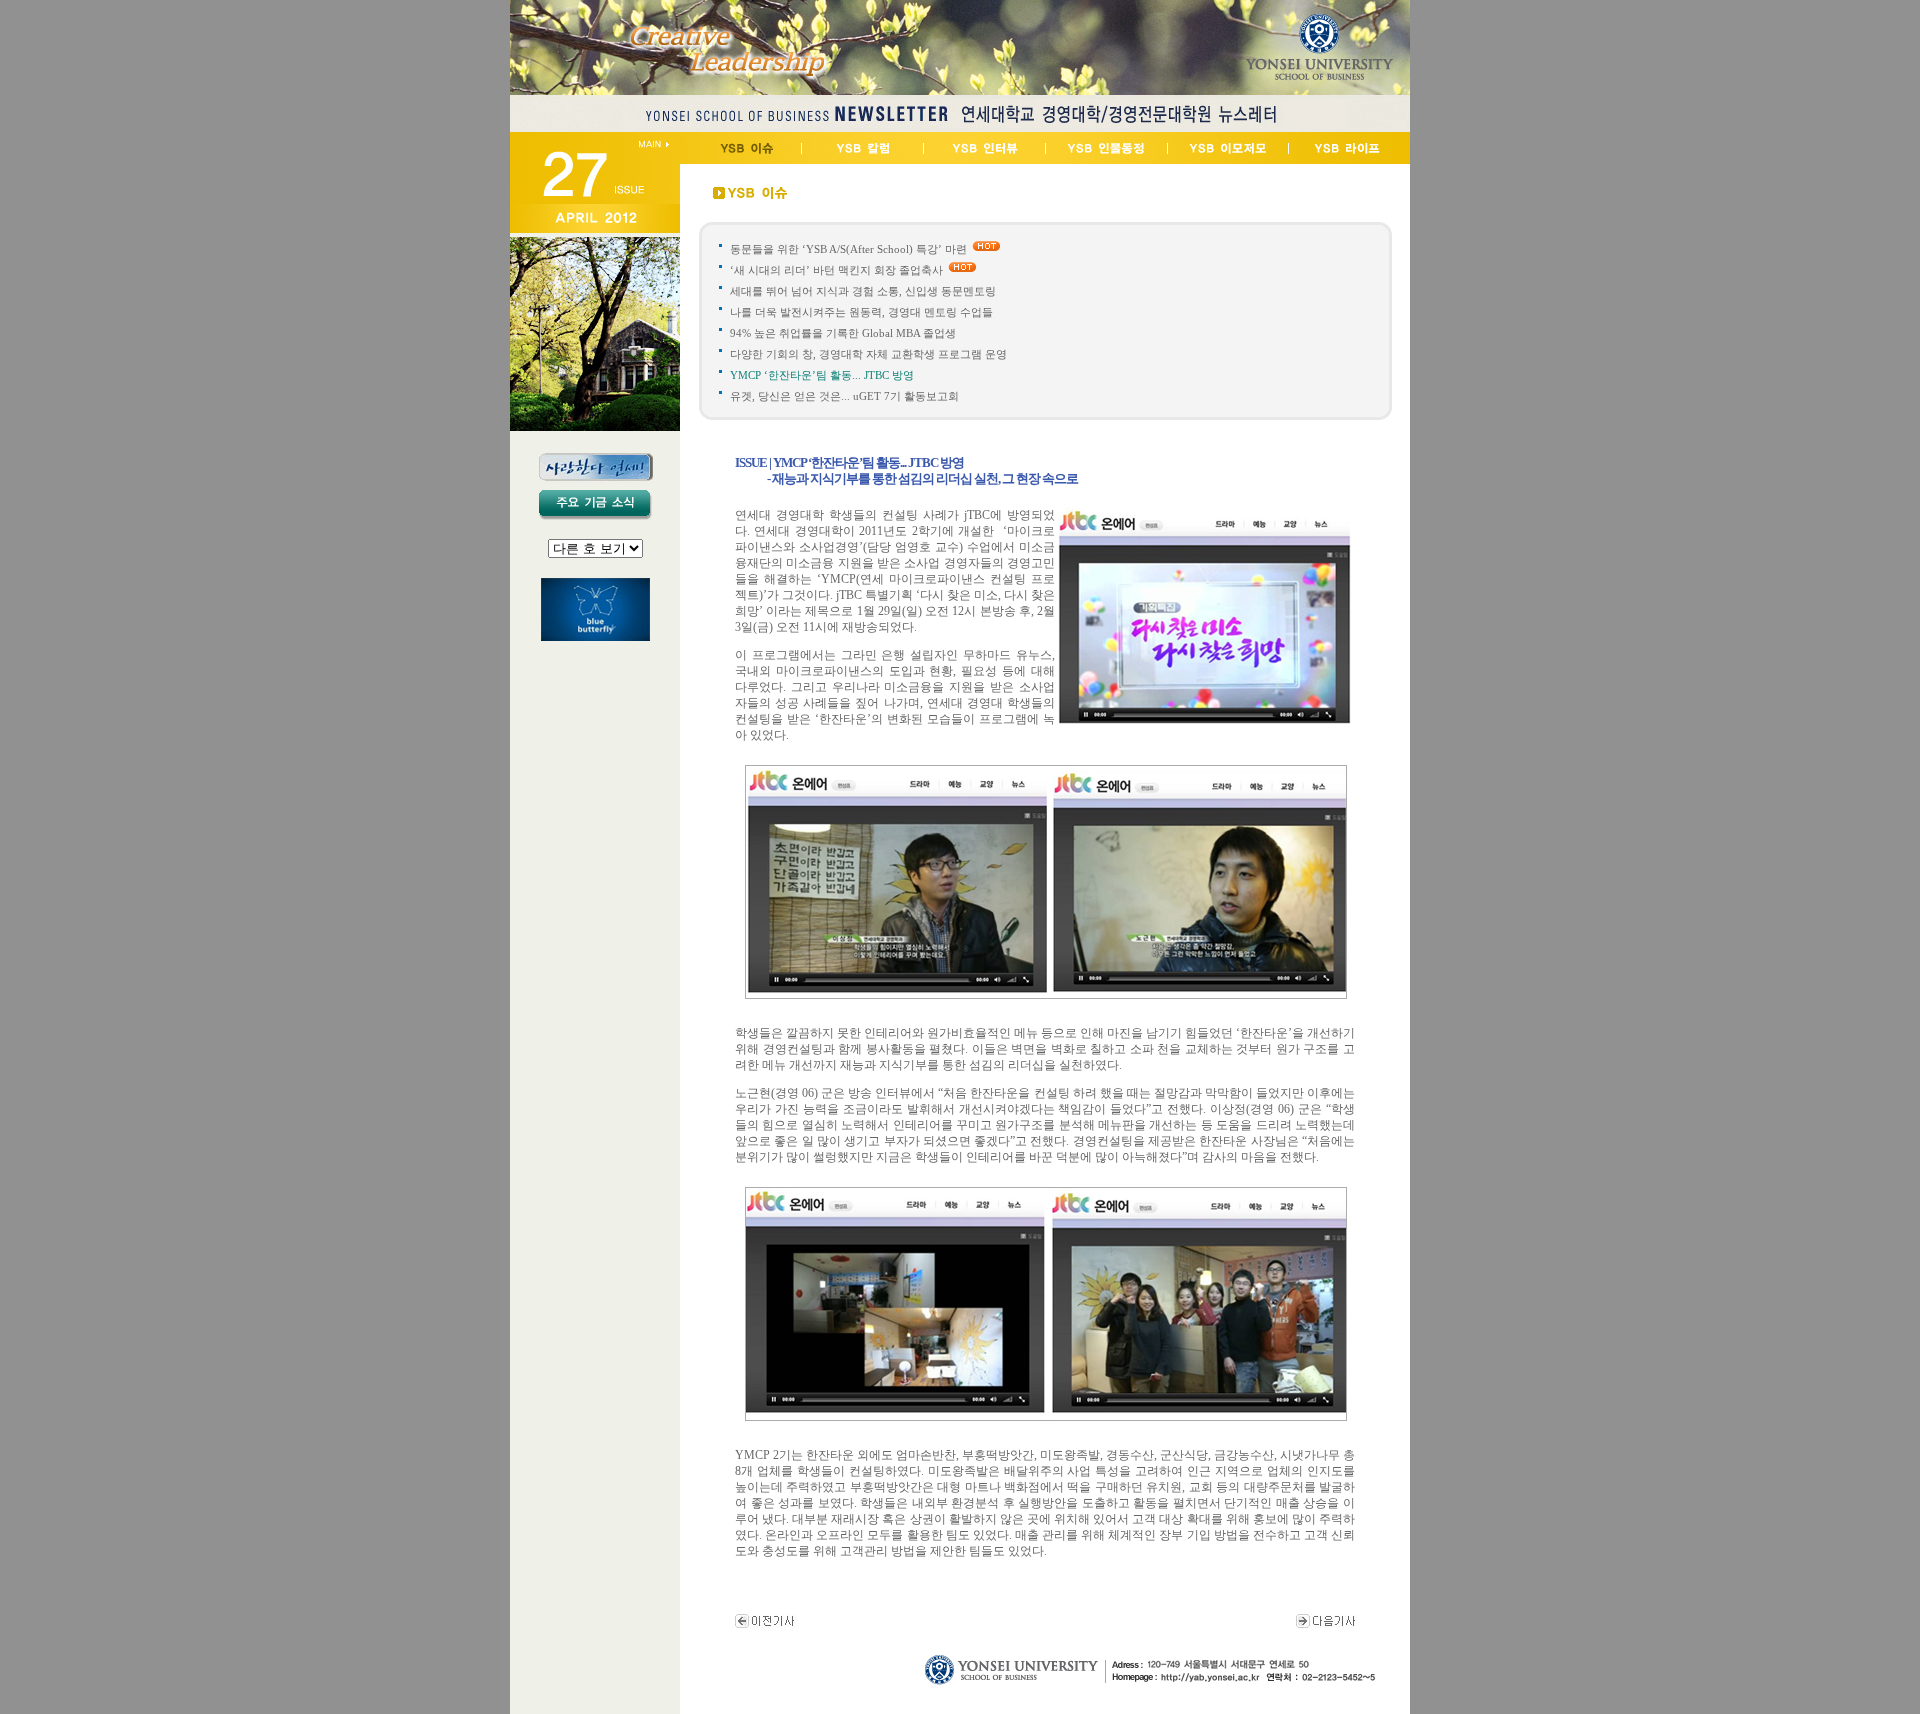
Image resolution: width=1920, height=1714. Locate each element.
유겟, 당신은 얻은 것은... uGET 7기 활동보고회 (844, 396)
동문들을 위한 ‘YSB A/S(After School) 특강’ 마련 (848, 249)
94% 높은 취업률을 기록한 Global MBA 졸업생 (843, 333)
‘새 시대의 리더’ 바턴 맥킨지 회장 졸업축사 (836, 270)
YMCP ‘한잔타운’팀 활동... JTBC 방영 (823, 375)
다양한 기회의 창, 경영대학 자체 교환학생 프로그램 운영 (870, 354)
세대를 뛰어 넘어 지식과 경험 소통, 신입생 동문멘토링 (863, 291)
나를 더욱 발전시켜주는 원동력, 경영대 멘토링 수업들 (861, 312)
